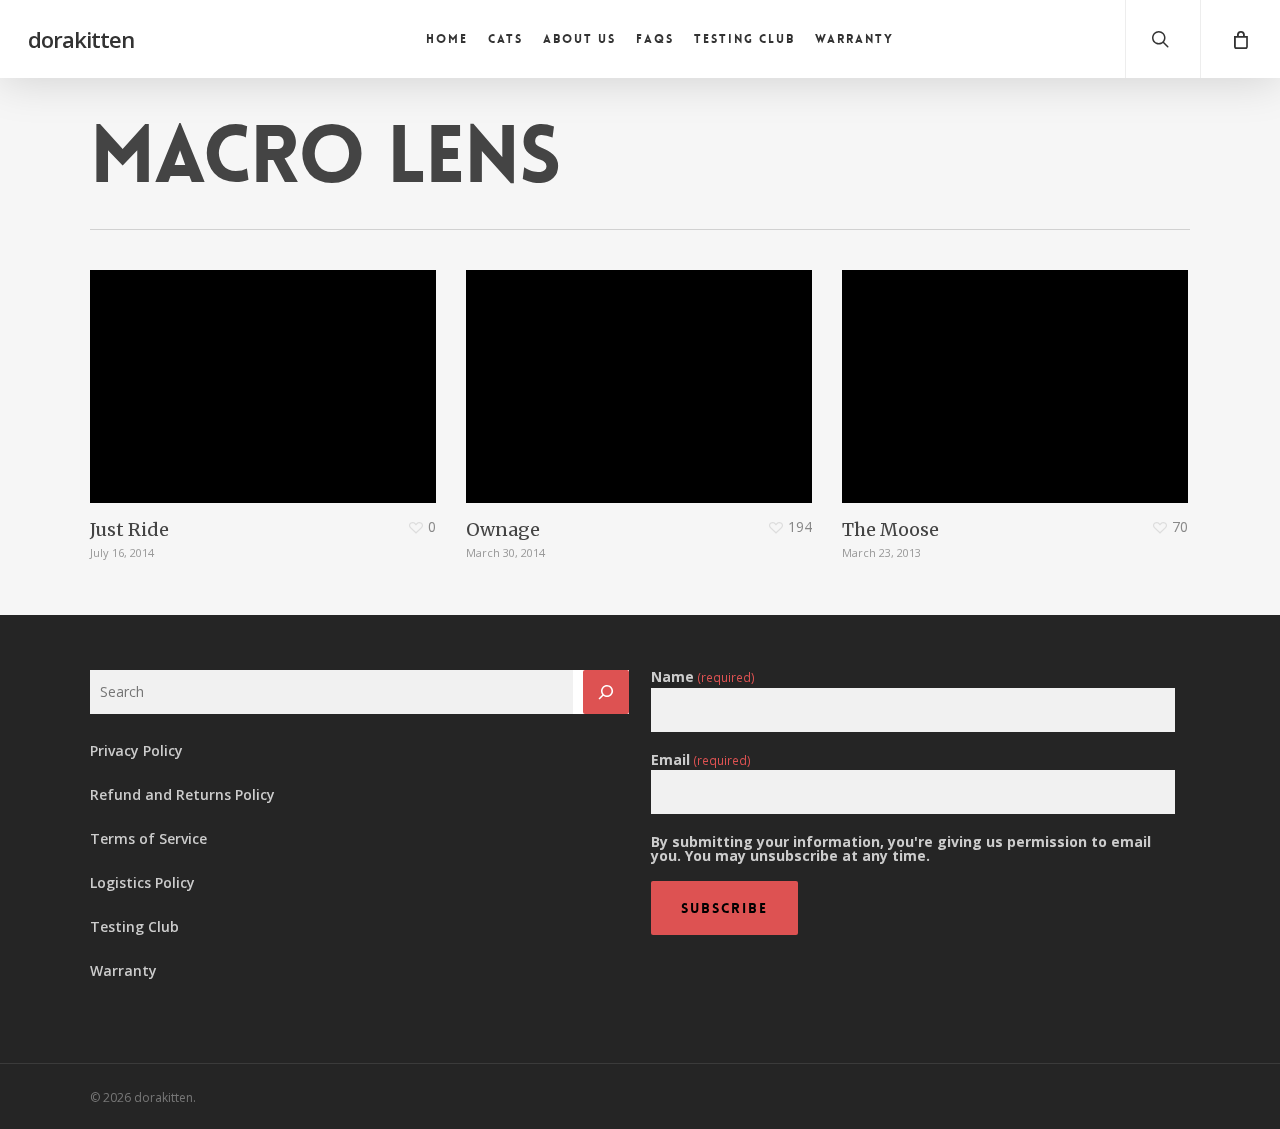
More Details (268, 371)
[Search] (606, 692)
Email (701, 760)
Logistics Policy (142, 882)
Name (703, 677)
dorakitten (81, 39)
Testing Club (134, 926)
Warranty (123, 970)
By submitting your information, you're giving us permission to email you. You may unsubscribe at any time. (901, 849)
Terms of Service (148, 838)
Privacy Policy (136, 750)
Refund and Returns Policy (182, 794)
